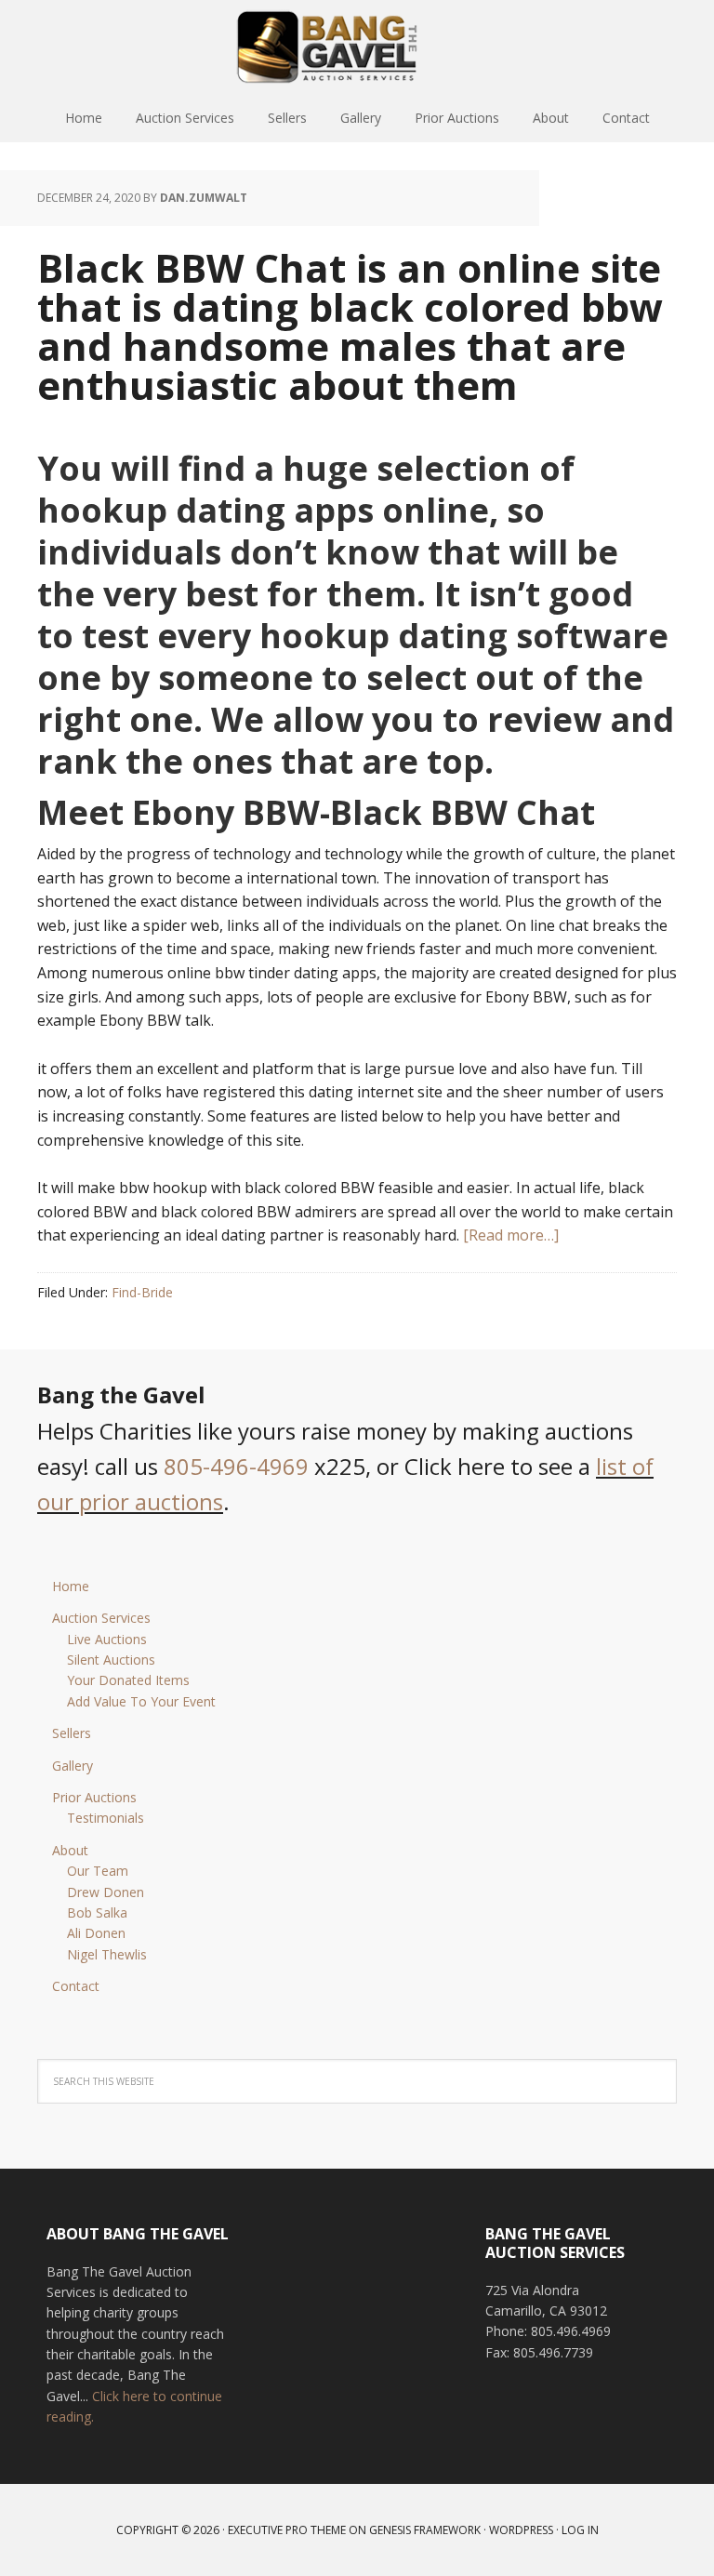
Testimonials (106, 1818)
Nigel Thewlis (107, 1954)
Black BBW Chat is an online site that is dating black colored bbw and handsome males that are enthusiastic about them (350, 326)
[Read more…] (511, 1235)
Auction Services (101, 1618)
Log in (580, 2530)
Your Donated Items (128, 1680)
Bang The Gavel (357, 46)
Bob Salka (97, 1912)
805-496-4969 (236, 1466)
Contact (76, 1986)
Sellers (72, 1733)
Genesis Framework (425, 2530)
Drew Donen (106, 1892)
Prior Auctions (94, 1797)
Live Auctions (107, 1639)
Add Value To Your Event (141, 1701)
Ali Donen (96, 1933)
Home (71, 1586)
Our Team (98, 1871)
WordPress (521, 2530)
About (70, 1850)
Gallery (73, 1766)
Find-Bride (142, 1292)
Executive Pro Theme (287, 2530)
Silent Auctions (111, 1660)
